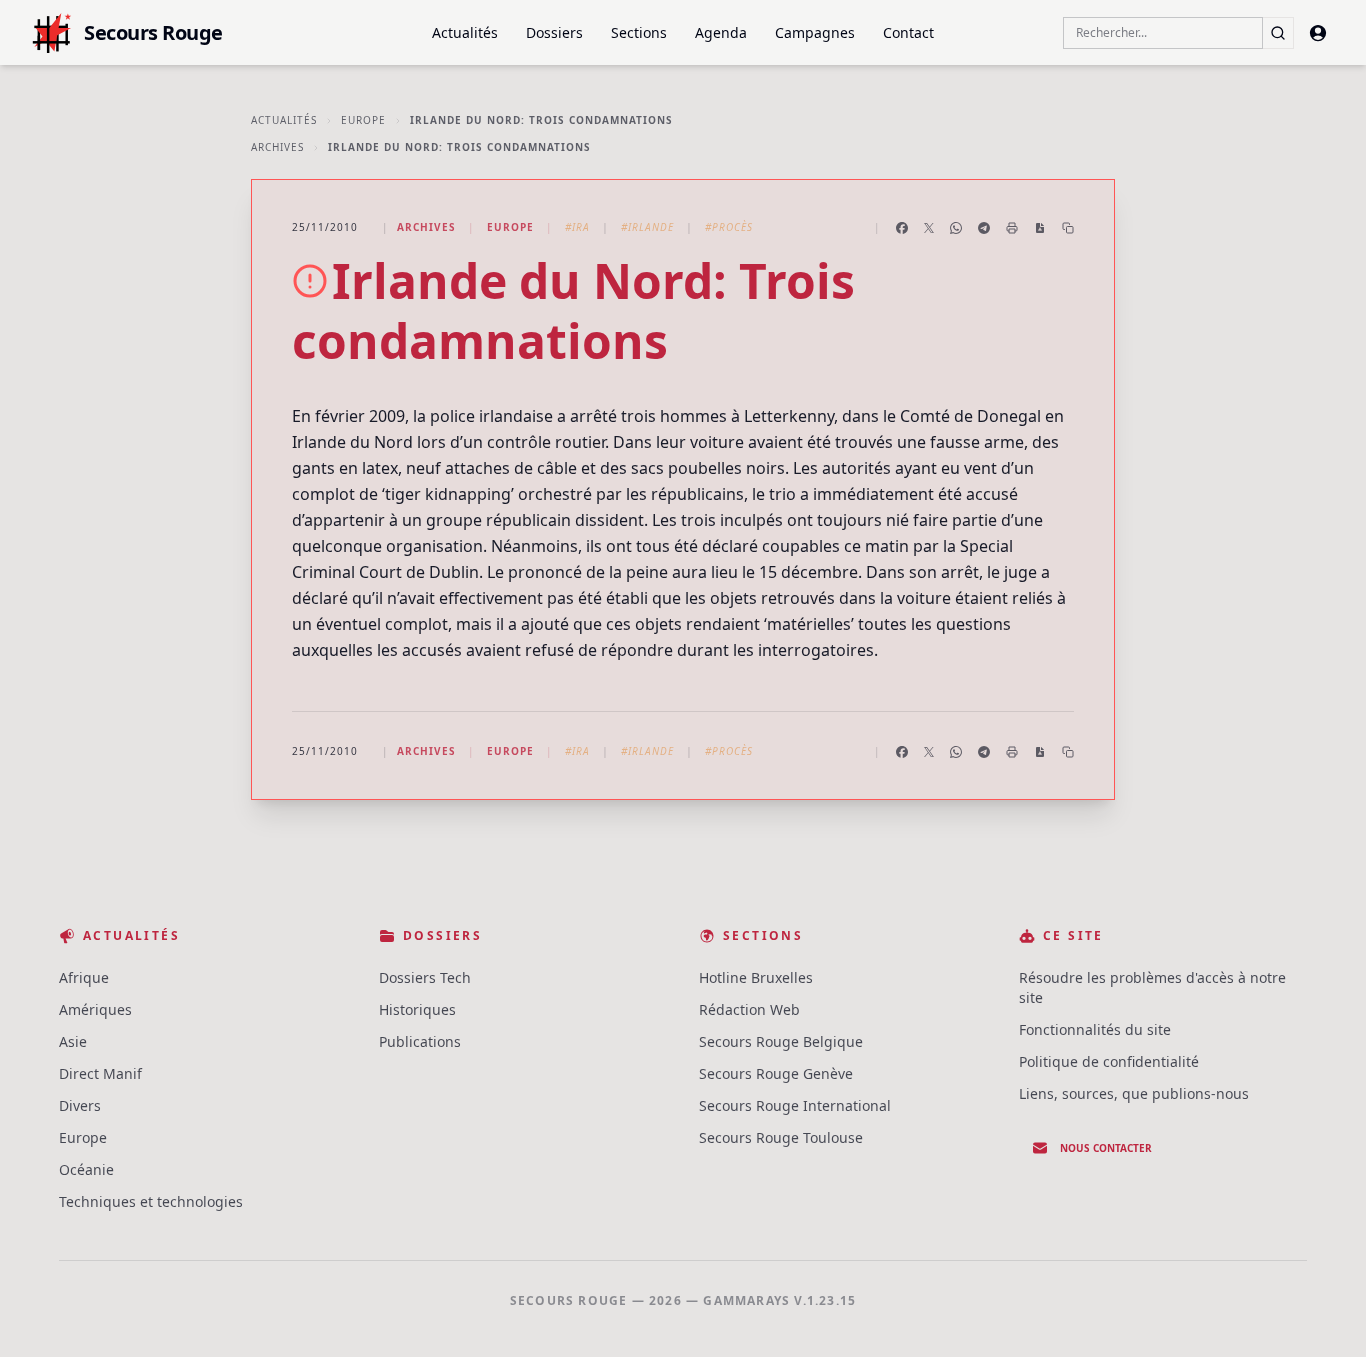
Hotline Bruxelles (756, 977)
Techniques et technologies (151, 1201)
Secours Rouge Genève (776, 1073)
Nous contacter (1106, 1148)
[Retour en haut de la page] (1322, 1313)
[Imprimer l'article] (1012, 228)
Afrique (84, 977)
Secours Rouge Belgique (781, 1041)
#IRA (577, 227)
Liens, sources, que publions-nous (1134, 1093)
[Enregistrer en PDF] (1040, 228)
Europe (363, 120)
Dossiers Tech (425, 977)
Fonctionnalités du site (1095, 1029)
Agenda (721, 32)
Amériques (95, 1009)
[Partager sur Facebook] (902, 228)
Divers (80, 1105)
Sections (639, 32)
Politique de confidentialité (1109, 1061)
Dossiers (554, 32)
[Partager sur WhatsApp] (956, 228)
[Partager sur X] (929, 228)
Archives (277, 147)
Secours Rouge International (795, 1105)
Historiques (417, 1009)
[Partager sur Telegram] (984, 228)
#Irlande (647, 227)
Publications (420, 1041)
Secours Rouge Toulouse (781, 1137)
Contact (908, 32)
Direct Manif (100, 1073)
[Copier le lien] (1068, 228)
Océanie (86, 1169)
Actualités (465, 32)
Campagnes (815, 32)
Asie (73, 1041)
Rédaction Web (749, 1009)
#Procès (729, 227)
